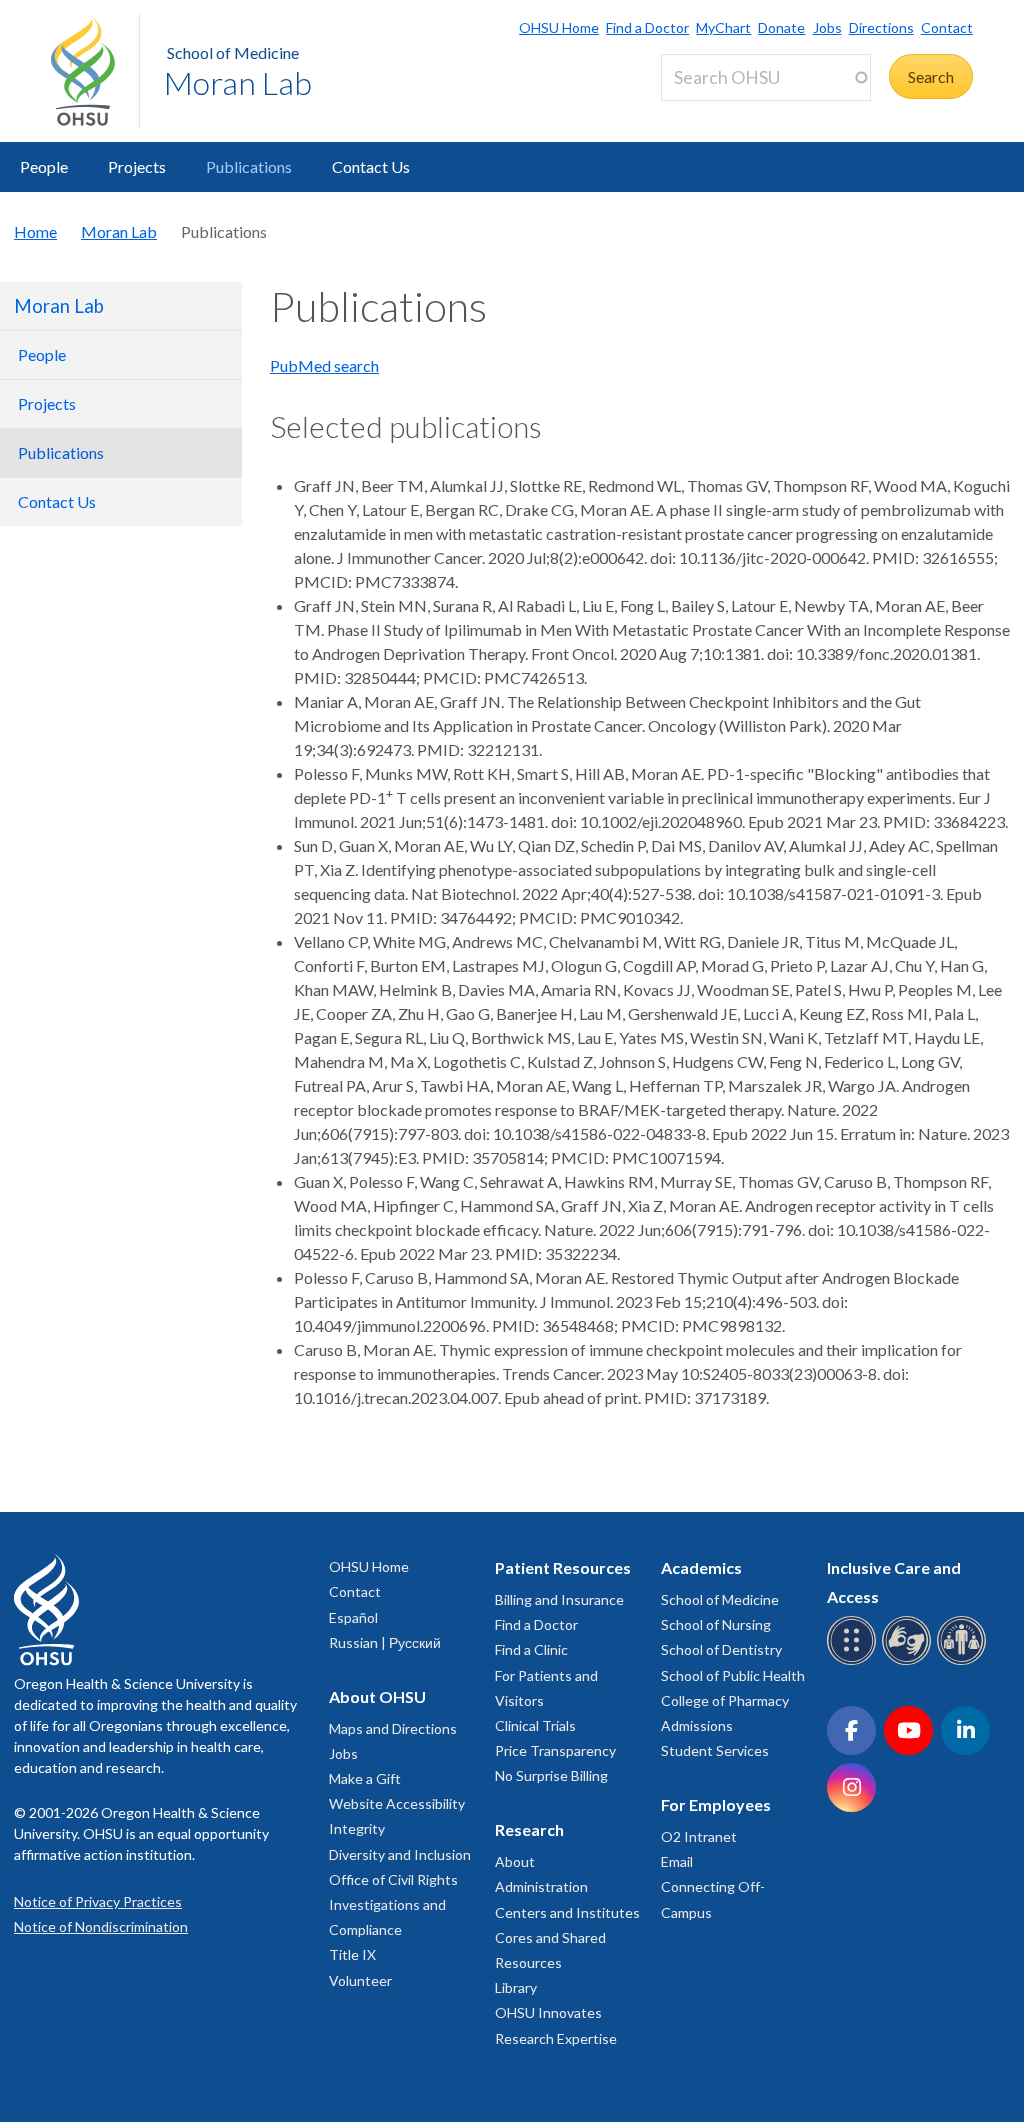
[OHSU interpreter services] (964, 1661)
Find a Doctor (647, 27)
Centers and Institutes (567, 1912)
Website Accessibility (397, 1803)
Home (35, 231)
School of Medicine (233, 52)
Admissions (697, 1725)
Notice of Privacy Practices (98, 1901)
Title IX (352, 1954)
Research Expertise (556, 2038)
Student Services (715, 1750)
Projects (137, 166)
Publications (249, 166)
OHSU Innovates (548, 2012)
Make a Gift (365, 1778)
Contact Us (371, 166)
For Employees (716, 1804)
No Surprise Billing (551, 1775)
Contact (947, 27)
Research (529, 1829)
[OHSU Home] (95, 71)
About (515, 1861)
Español (353, 1617)
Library (516, 1987)
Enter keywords (723, 112)
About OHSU (377, 1696)
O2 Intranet (699, 1836)
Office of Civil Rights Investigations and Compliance (393, 1904)
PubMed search (324, 365)
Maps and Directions (393, 1728)
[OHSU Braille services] (854, 1661)
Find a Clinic (531, 1649)
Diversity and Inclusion (400, 1854)
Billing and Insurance (559, 1599)
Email (677, 1861)
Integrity (357, 1828)
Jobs (827, 27)
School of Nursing (716, 1624)
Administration (541, 1886)
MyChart (723, 27)
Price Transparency (555, 1750)
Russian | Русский (385, 1642)
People (44, 166)
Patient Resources (563, 1567)
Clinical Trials (535, 1725)
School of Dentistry (721, 1649)
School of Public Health (733, 1675)
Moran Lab (238, 82)
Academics (701, 1567)
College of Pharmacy (725, 1700)
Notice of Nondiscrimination (101, 1926)
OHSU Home (559, 27)
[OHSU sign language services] (909, 1661)
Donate (781, 27)
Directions (881, 27)
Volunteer (360, 1980)
